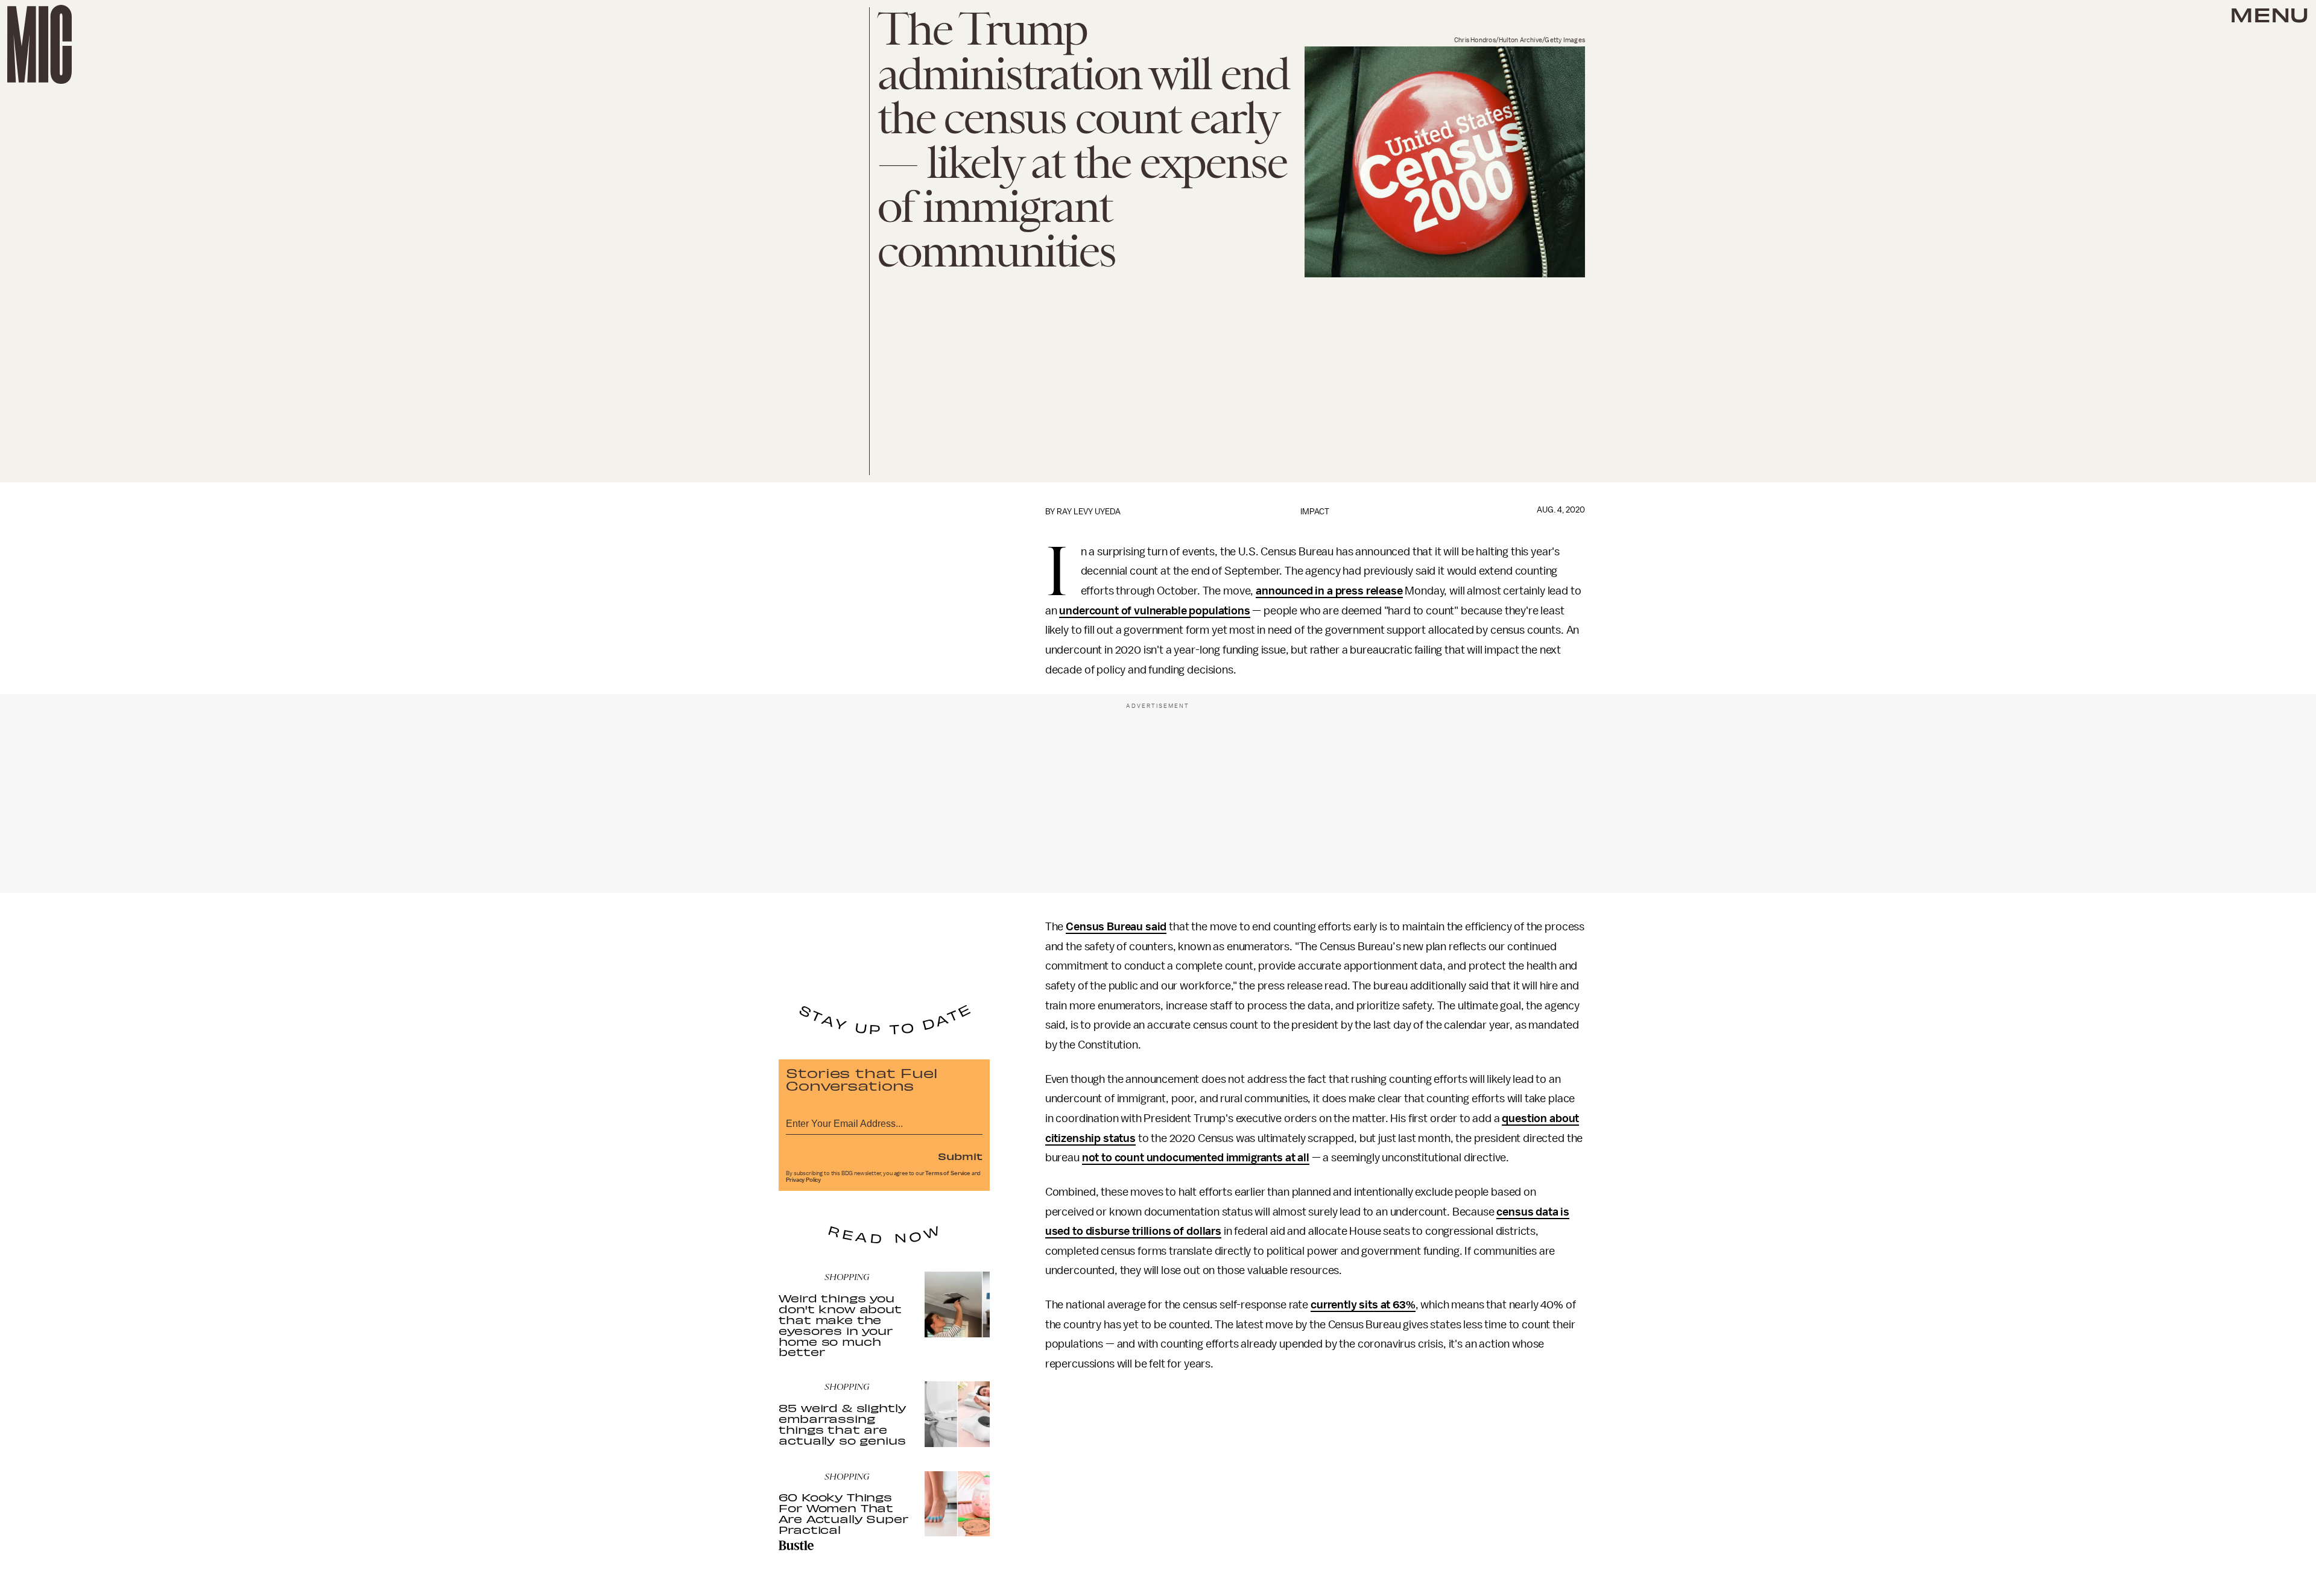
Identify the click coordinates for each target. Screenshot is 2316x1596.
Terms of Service (948, 1173)
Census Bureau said (1116, 927)
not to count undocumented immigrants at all (1196, 1158)
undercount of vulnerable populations (1154, 611)
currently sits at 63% (1363, 1305)
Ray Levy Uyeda (1089, 512)
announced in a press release (1329, 591)
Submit (960, 1156)
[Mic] (40, 44)
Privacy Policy (803, 1180)
